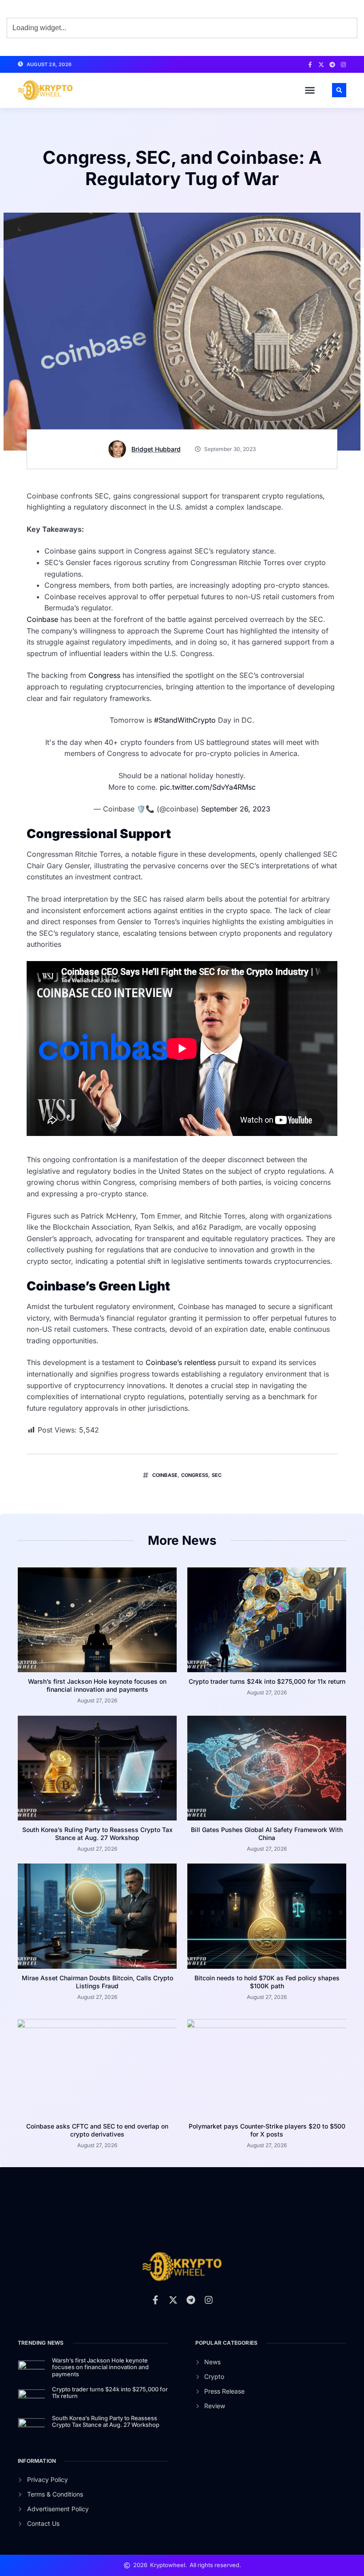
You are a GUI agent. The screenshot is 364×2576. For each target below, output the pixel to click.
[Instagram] (343, 65)
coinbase (165, 1475)
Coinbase (44, 619)
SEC (217, 1475)
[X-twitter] (321, 65)
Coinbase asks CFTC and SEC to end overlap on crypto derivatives (97, 2130)
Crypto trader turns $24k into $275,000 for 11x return (267, 1681)
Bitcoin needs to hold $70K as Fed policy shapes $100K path (267, 1982)
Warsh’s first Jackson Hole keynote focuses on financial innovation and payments (97, 1685)
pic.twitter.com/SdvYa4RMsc (208, 787)
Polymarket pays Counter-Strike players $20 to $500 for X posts (267, 2130)
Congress (104, 675)
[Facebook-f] (310, 65)
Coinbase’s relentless (181, 1362)
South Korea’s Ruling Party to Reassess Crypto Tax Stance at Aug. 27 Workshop (97, 1834)
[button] (310, 90)
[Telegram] (332, 65)
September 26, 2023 (236, 809)
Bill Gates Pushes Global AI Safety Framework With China (267, 1834)
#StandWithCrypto (185, 720)
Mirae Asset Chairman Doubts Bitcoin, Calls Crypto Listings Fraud (97, 1982)
